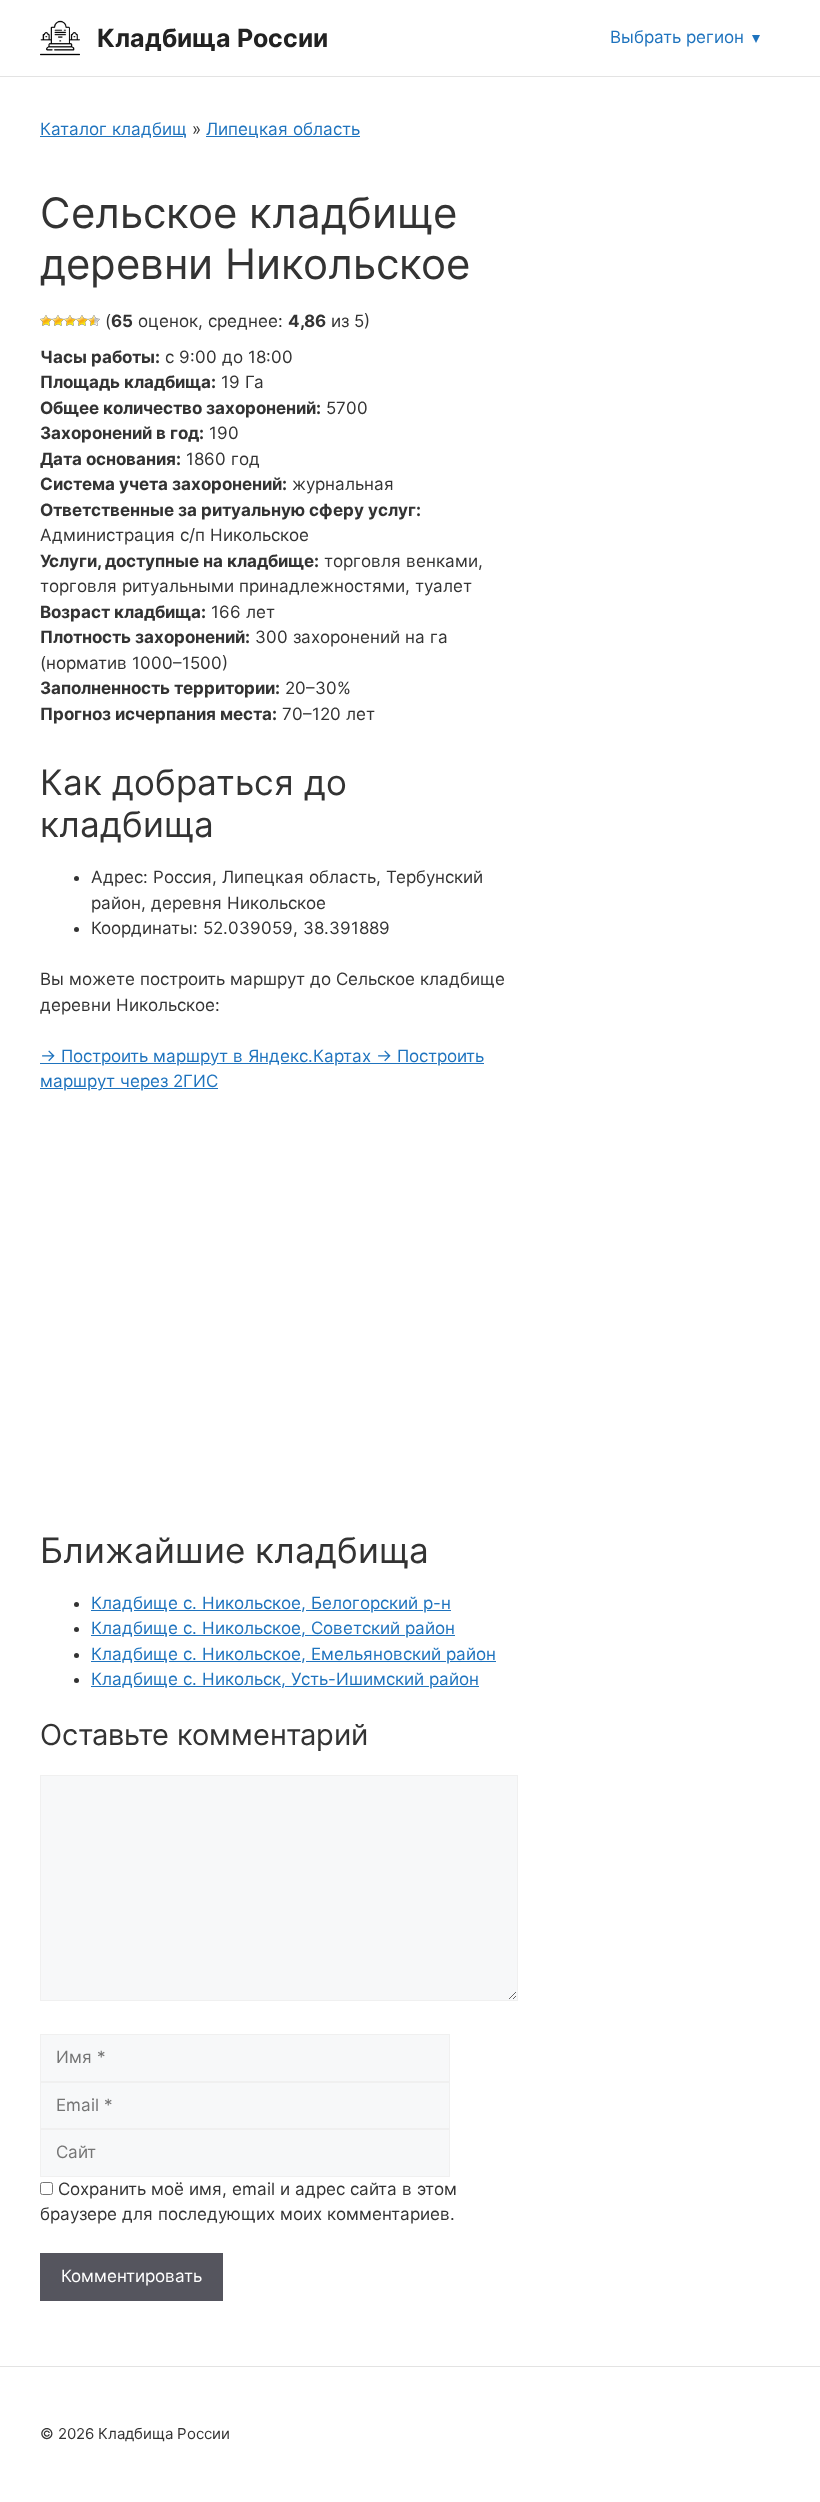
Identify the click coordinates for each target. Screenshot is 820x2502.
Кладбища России (212, 38)
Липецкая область (283, 129)
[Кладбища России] (60, 37)
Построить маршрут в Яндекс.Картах (208, 1056)
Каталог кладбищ (113, 129)
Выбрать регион (677, 37)
